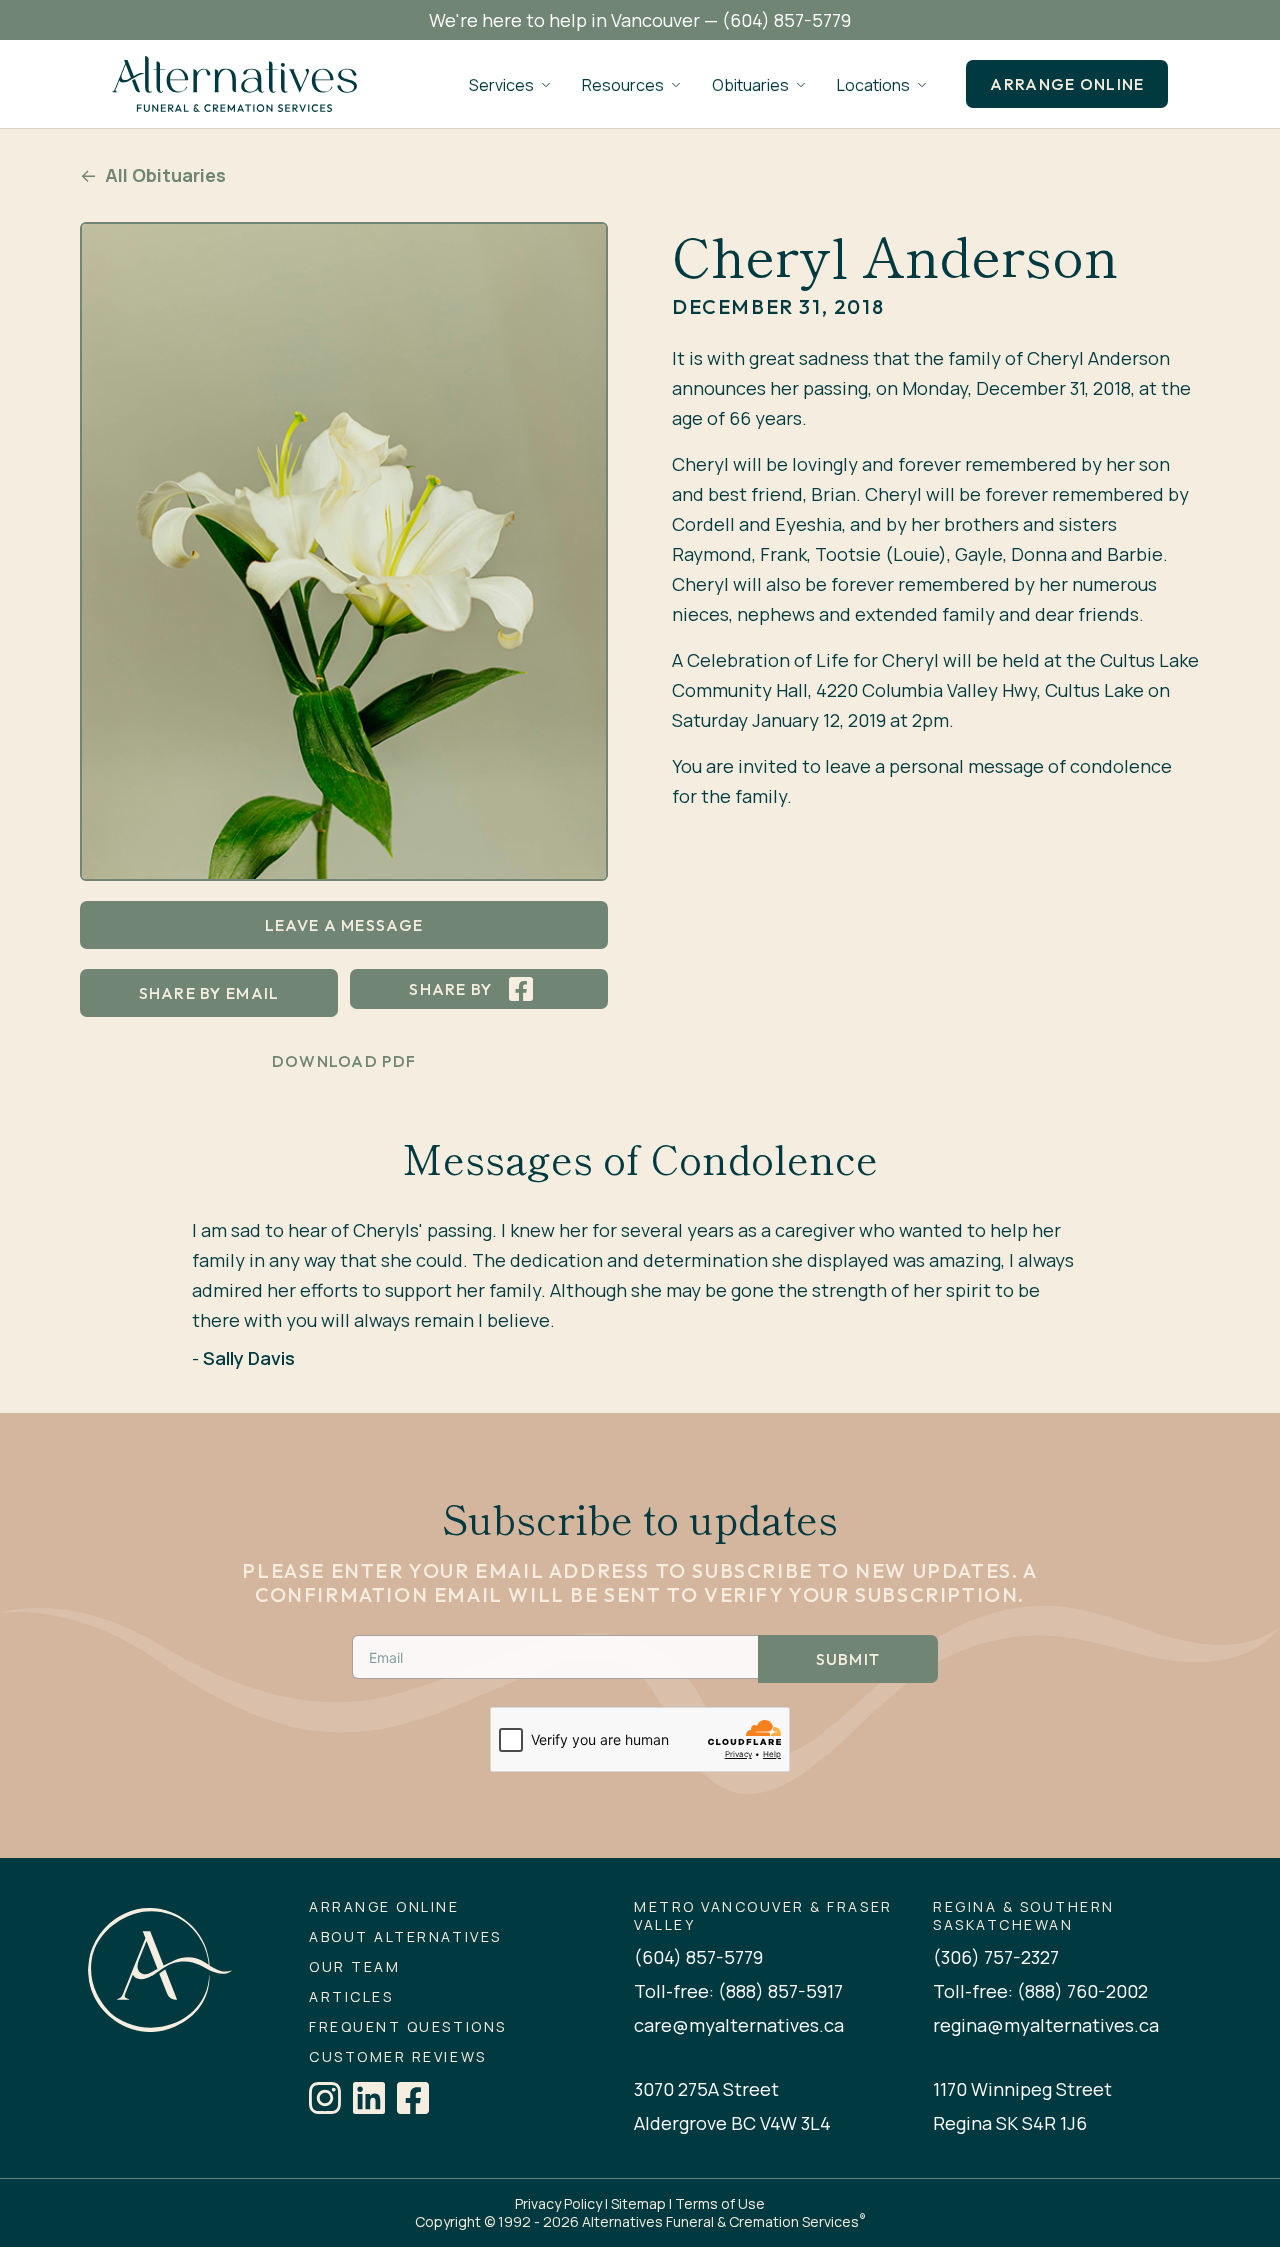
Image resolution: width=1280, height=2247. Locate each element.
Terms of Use (720, 2203)
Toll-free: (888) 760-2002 (1040, 1991)
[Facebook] (413, 2098)
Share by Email (209, 993)
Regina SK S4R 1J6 (1010, 2123)
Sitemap (638, 2203)
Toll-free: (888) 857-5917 (738, 1991)
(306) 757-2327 (996, 1957)
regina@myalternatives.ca (1046, 2025)
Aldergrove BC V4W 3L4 (732, 2123)
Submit (848, 1659)
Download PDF (344, 1061)
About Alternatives (405, 1937)
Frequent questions (407, 2027)
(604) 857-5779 (786, 20)
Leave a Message (344, 925)
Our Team (354, 1967)
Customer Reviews (397, 2057)
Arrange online (1067, 84)
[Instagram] (325, 2098)
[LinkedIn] (369, 2098)
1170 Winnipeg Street (1022, 2089)
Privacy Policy (558, 2203)
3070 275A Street (706, 2089)
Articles (351, 1997)
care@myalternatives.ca (739, 2025)
